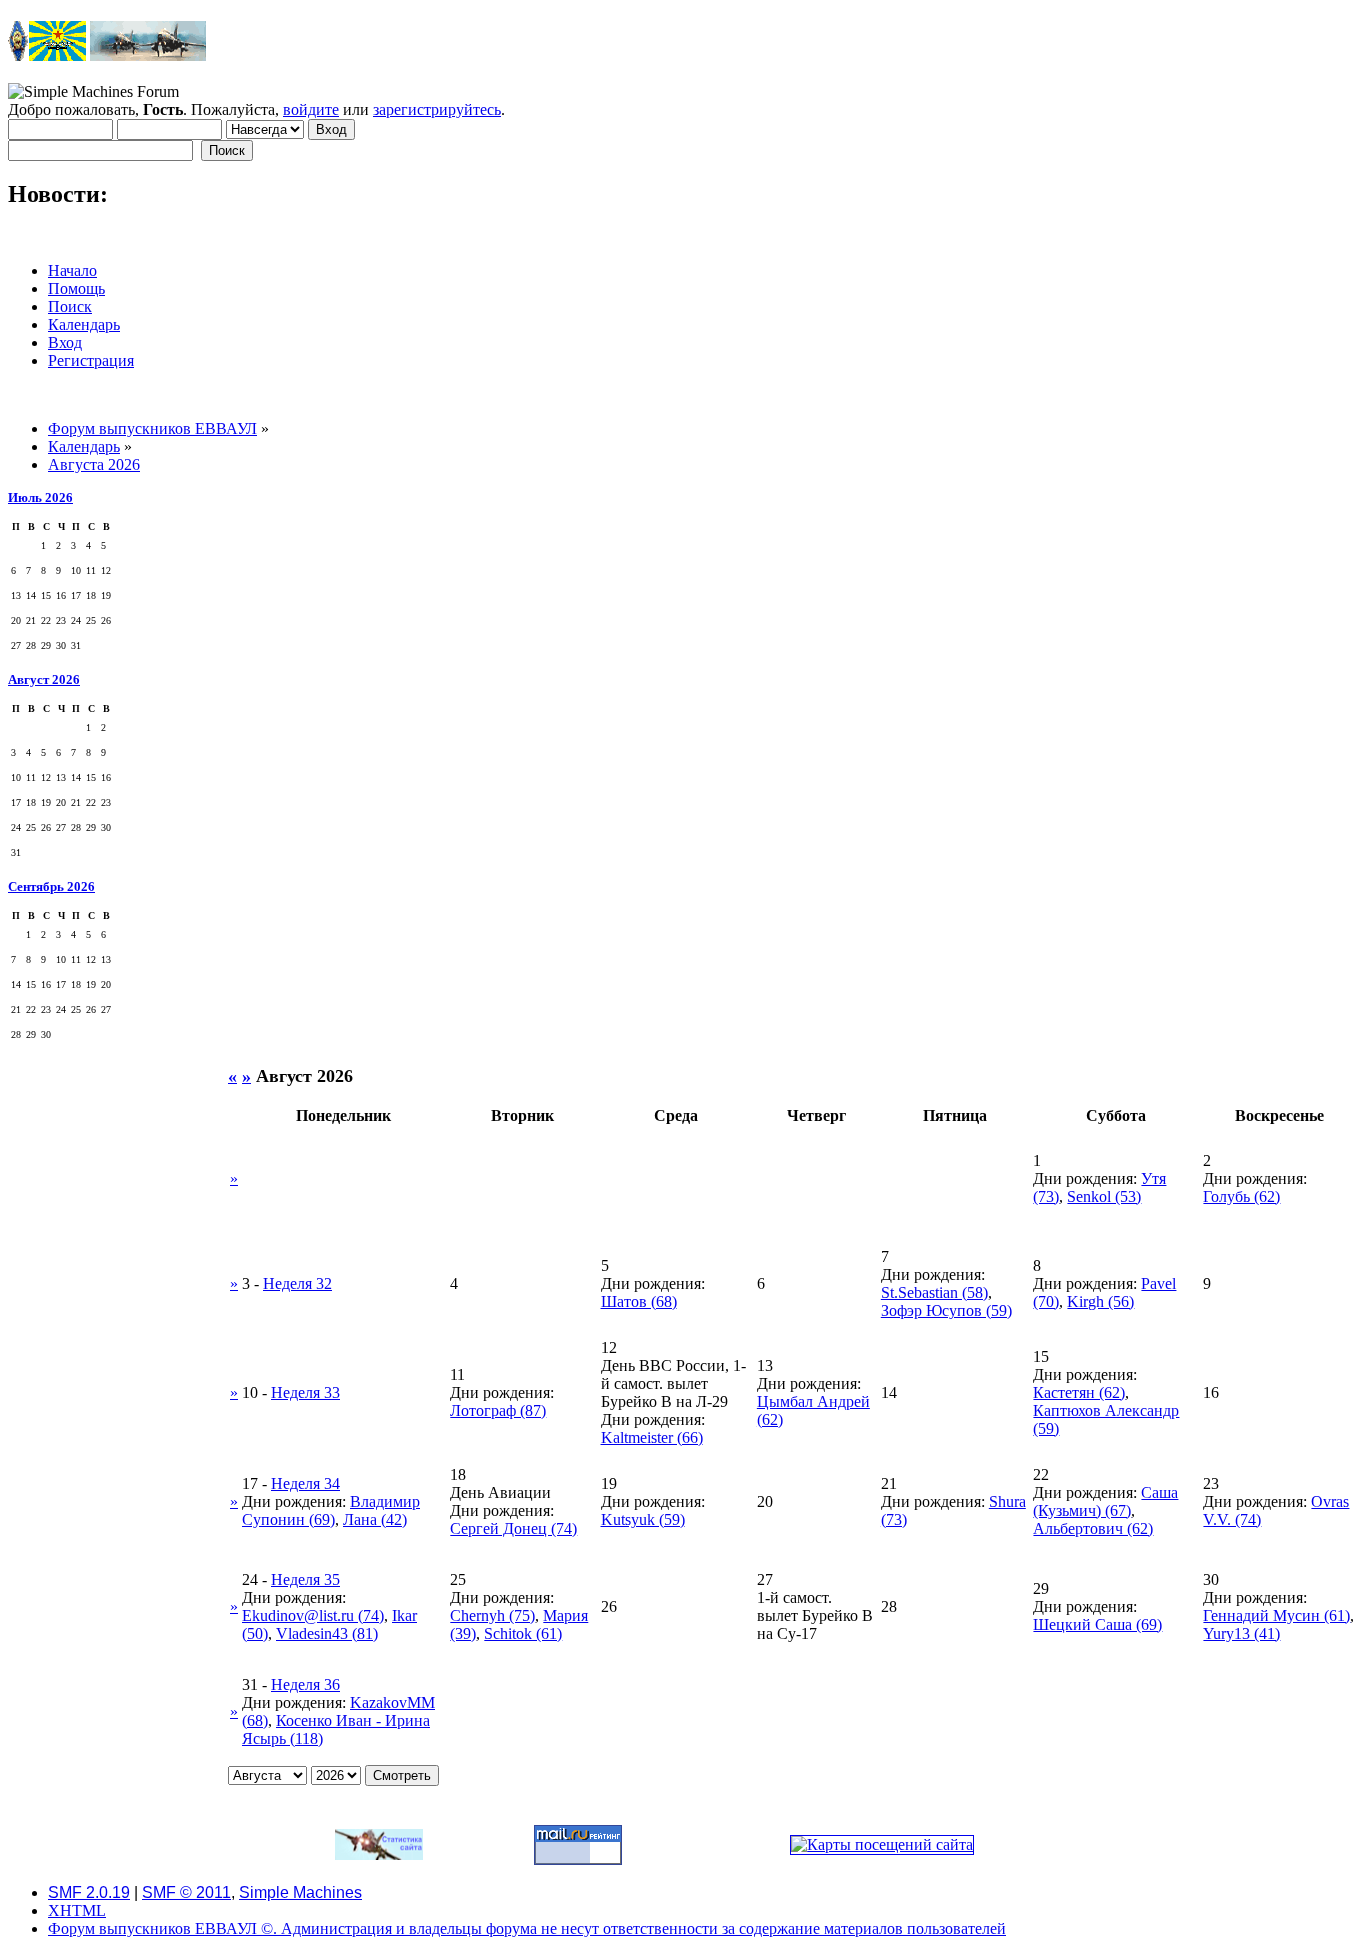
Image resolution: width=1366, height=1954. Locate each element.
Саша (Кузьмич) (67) (1105, 1501)
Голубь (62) (1241, 1196)
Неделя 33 (305, 1392)
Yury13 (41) (1241, 1633)
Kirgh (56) (1100, 1301)
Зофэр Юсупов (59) (946, 1310)
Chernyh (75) (492, 1615)
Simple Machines (300, 1892)
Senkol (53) (1104, 1196)
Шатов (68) (639, 1301)
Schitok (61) (523, 1633)
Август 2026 (44, 679)
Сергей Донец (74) (513, 1528)
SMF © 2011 (186, 1892)
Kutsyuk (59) (643, 1519)
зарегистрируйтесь (437, 109)
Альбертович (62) (1093, 1528)
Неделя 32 (297, 1283)
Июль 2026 (40, 497)
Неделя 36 (305, 1684)
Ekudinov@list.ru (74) (313, 1615)
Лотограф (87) (498, 1410)
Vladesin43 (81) (327, 1633)
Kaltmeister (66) (652, 1437)
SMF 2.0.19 (89, 1892)
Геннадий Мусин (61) (1276, 1615)
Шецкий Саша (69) (1097, 1624)
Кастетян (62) (1079, 1392)
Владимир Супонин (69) (331, 1510)
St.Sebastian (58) (934, 1292)
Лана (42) (375, 1519)
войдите (311, 109)
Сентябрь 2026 (51, 886)
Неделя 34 (305, 1483)
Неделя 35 (305, 1579)
